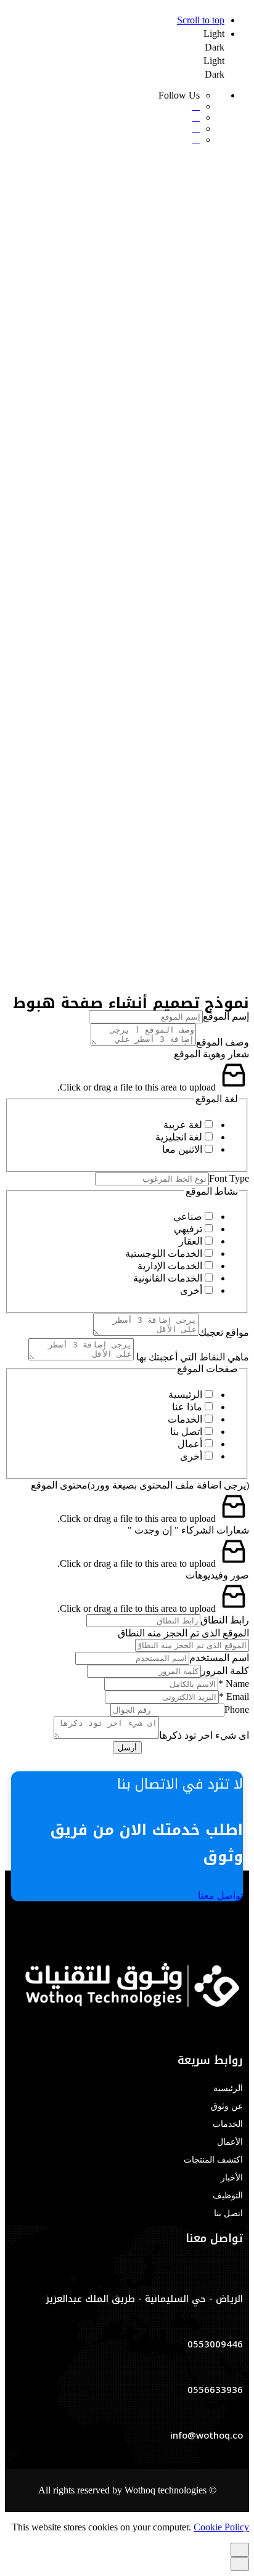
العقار (190, 1241)
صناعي (188, 1217)
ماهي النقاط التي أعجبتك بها (191, 1357)
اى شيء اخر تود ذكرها (204, 1735)
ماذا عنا (187, 1407)
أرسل (127, 1748)
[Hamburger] (244, 981)
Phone (237, 1709)
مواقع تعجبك (224, 1332)
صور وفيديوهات (217, 1575)
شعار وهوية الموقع (211, 1054)
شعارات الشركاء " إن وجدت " (188, 1530)
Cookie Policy (221, 2527)
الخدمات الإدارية (170, 1266)
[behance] (221, 2036)
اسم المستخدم (219, 1658)
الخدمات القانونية (168, 1278)
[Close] (240, 749)
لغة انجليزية (179, 1137)
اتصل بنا (186, 1432)
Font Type (229, 1178)
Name (234, 1684)
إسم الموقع (226, 1016)
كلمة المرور (225, 1671)
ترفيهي (188, 1229)
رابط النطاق (225, 1620)
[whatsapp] (239, 2036)
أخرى (191, 1290)
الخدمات (185, 1419)
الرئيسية (185, 1395)
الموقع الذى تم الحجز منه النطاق (183, 1633)
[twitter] (211, 2036)
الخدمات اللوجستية (164, 1253)
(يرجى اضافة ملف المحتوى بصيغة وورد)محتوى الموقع (140, 1485)
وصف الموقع (223, 1042)
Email (234, 1696)
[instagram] (231, 2036)
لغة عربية (183, 1125)
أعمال (190, 1444)
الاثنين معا (182, 1149)
